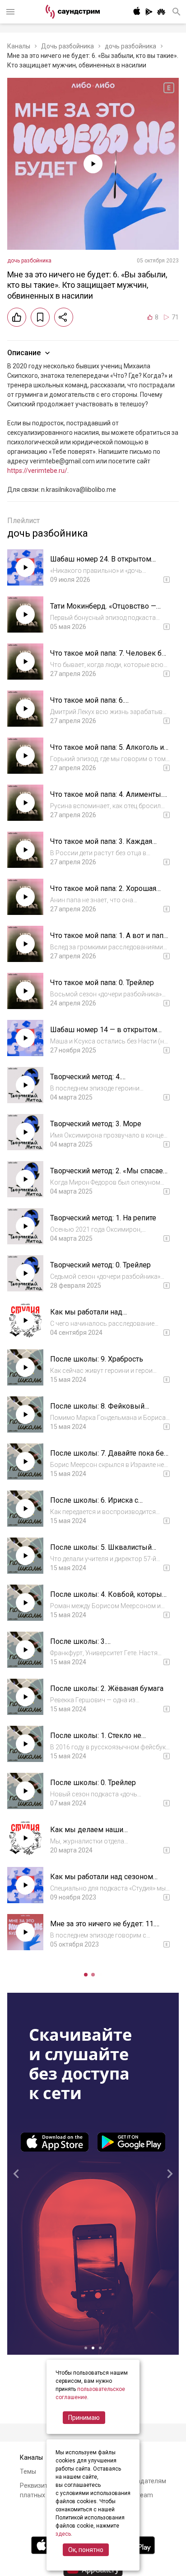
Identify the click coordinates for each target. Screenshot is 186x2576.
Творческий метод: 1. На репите (103, 1218)
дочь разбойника (130, 46)
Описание (24, 353)
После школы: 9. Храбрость (97, 1359)
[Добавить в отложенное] (40, 317)
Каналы (19, 46)
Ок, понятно (86, 2550)
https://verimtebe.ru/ (37, 471)
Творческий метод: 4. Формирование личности (92, 1081)
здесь (63, 2534)
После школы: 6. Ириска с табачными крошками (94, 1505)
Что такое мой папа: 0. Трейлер (102, 983)
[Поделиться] (64, 317)
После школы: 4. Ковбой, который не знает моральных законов (108, 1599)
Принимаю (84, 2418)
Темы (28, 2471)
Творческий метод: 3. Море (96, 1124)
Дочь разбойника (67, 46)
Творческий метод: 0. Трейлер (100, 1265)
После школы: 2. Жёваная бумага (107, 1688)
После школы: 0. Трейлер (93, 1783)
